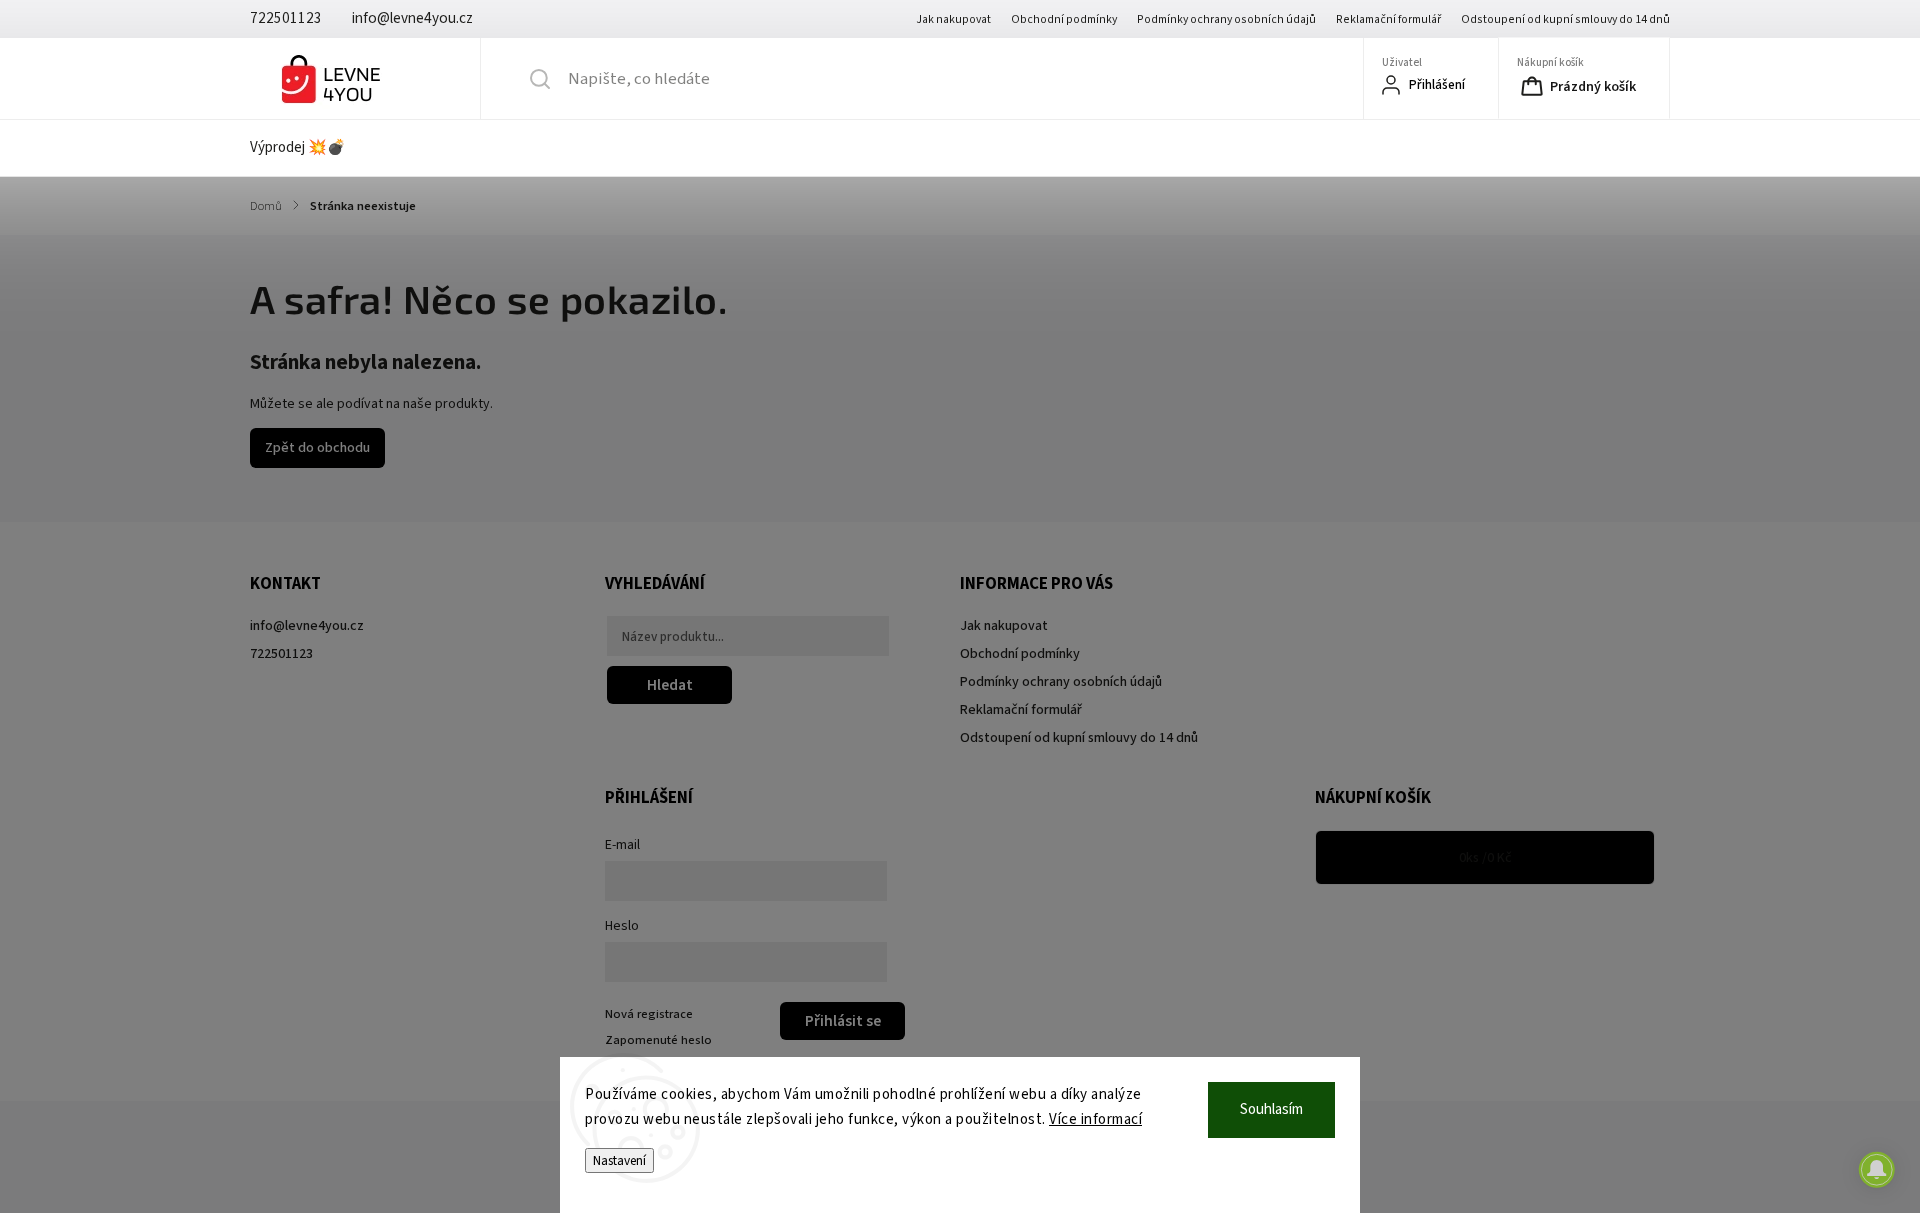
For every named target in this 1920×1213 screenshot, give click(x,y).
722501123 (281, 654)
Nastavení (619, 1160)
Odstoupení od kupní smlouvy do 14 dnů (1565, 19)
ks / (1485, 858)
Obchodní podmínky (1064, 19)
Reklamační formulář (1388, 19)
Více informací (1095, 1119)
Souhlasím (1271, 1109)
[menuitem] (310, 148)
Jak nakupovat (953, 19)
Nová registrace (649, 1014)
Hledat (670, 685)
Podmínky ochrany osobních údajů (1226, 19)
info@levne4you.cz (307, 626)
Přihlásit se (843, 1021)
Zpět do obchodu (317, 448)
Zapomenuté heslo (658, 1040)
